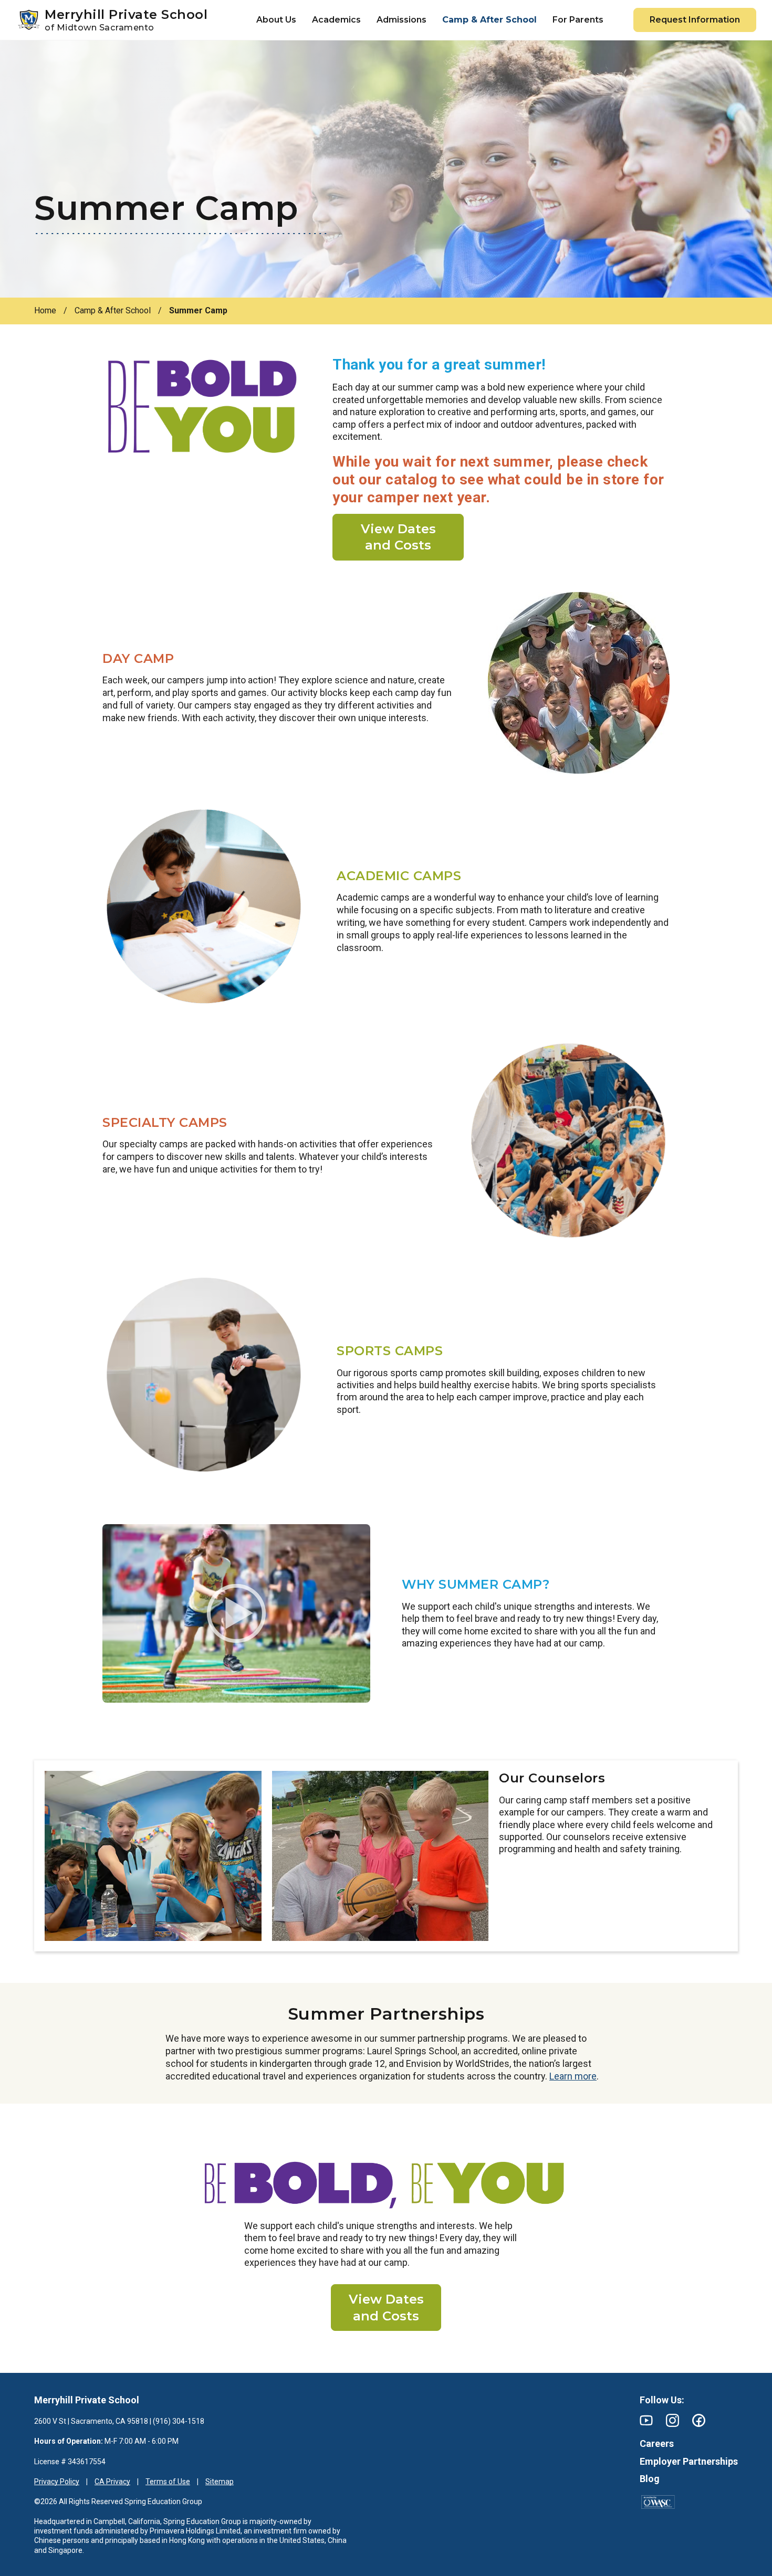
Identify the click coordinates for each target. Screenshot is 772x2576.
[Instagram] (672, 2420)
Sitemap (220, 2482)
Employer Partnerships (689, 2461)
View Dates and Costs (398, 537)
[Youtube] (646, 2420)
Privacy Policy (57, 2482)
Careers (657, 2443)
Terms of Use (168, 2482)
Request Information (695, 20)
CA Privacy (112, 2482)
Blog (650, 2479)
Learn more (573, 2076)
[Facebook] (699, 2420)
